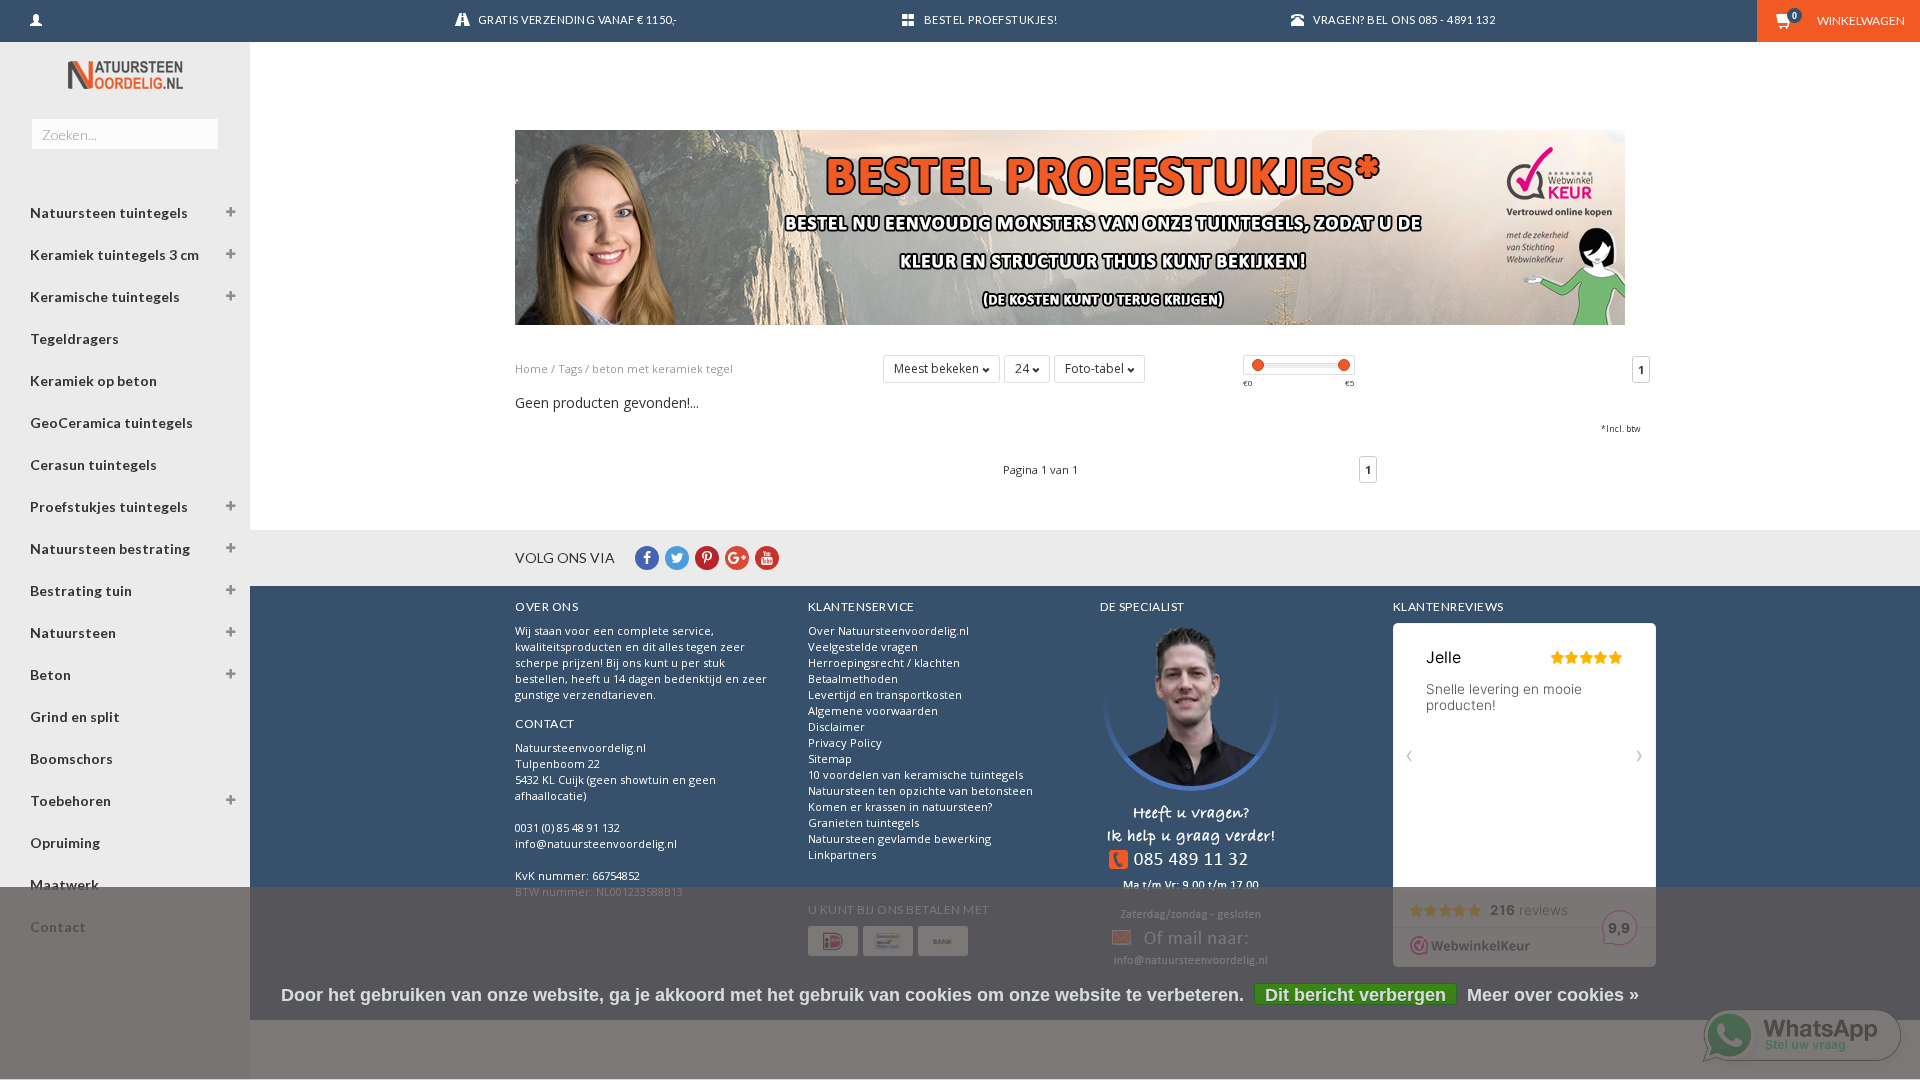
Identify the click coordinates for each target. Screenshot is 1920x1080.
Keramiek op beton (93, 380)
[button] (231, 215)
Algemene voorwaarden (873, 710)
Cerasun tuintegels (93, 464)
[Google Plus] (737, 557)
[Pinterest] (707, 557)
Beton (50, 674)
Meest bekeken (938, 368)
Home (531, 368)
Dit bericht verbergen (1355, 995)
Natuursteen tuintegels (109, 212)
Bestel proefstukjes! (991, 19)
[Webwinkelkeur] (1191, 797)
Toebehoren (70, 800)
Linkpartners (842, 854)
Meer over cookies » (1553, 995)
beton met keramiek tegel (662, 368)
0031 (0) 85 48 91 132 (567, 827)
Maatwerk (64, 884)
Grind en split (75, 716)
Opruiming (65, 842)
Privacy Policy (845, 742)
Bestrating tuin (81, 590)
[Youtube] (767, 557)
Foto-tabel (1096, 368)
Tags (570, 368)
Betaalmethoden (853, 678)
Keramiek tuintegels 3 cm (114, 254)
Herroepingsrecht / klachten (884, 662)
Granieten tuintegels (863, 822)
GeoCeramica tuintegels (111, 422)
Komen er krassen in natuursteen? (900, 806)
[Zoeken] (202, 123)
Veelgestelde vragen (863, 646)
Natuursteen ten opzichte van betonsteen (920, 790)
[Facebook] (647, 557)
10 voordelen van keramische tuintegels (915, 774)
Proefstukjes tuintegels (109, 506)
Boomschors (71, 758)
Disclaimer (836, 726)
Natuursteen (73, 632)
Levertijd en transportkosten (885, 694)
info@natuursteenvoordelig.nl (596, 843)
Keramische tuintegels (105, 296)
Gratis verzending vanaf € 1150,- (578, 19)
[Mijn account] (36, 17)
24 (1023, 368)
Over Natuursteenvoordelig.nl (888, 630)
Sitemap (830, 758)
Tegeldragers (74, 338)
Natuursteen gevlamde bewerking (899, 838)
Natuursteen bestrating (110, 548)
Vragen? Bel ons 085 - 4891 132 (1404, 19)
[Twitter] (677, 557)
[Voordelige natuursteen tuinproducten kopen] (125, 74)
